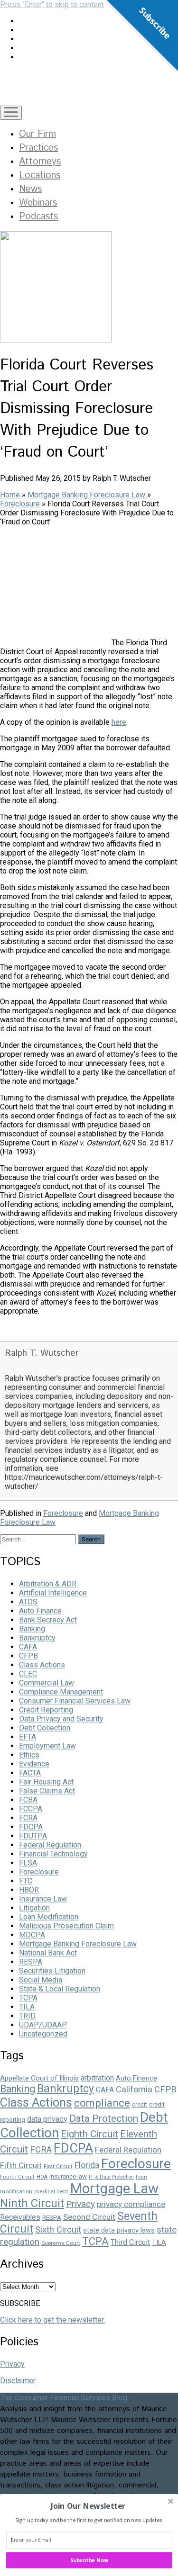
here (119, 722)
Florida (87, 2165)
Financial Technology (53, 1854)
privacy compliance (131, 2204)
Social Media (41, 1980)
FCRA (28, 1818)
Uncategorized (43, 2034)
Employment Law (47, 1746)
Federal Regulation (50, 1845)
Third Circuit (130, 2242)
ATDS (28, 1602)
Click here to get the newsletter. (52, 2320)
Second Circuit (89, 2217)
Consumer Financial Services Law (75, 1701)
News (30, 189)
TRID (27, 2016)
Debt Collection (45, 1728)
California (134, 2089)
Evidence (34, 1764)
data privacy (47, 2119)
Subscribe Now (89, 2560)
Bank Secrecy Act (48, 1620)
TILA (27, 2007)
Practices (38, 148)
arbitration (97, 2078)
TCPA (28, 1998)
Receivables (20, 2217)
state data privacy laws (119, 2230)
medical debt (51, 2192)
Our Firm (37, 134)
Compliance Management (61, 1692)
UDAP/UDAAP (43, 2025)
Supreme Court (61, 2243)
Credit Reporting (46, 1710)
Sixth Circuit (58, 2229)
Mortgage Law (114, 2189)
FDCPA (31, 1827)
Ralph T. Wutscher (42, 1353)
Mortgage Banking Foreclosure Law (86, 495)
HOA (42, 2177)
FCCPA (31, 1809)
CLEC (28, 1674)
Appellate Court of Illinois (39, 2078)
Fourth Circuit (17, 2177)
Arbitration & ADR (48, 1584)
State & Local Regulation (60, 1989)
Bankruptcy (37, 1638)
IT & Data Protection (111, 2177)
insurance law (68, 2176)
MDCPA (32, 1935)
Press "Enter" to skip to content (52, 5)
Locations (40, 176)
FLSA (28, 1863)
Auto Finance (40, 1611)
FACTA (30, 1773)
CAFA (28, 1647)
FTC (26, 1881)
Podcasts (38, 217)
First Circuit (58, 2166)
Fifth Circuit (21, 2165)
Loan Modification (49, 1917)
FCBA (28, 1800)
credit (140, 2105)
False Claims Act (47, 1791)
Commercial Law (47, 1683)
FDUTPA (33, 1836)
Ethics (29, 1755)
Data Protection (104, 2118)
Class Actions (42, 1665)
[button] (88, 2506)
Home (10, 495)
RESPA (31, 1962)
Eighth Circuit (89, 2134)
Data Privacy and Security (61, 1719)
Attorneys (40, 162)
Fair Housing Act (46, 1782)
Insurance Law (43, 1899)
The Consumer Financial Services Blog (64, 2398)
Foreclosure (20, 504)
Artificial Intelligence (53, 1593)
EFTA (28, 1737)
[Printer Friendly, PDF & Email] (24, 1332)
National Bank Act (48, 1953)
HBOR (29, 1890)
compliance (102, 2103)
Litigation (34, 1908)
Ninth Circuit (32, 2203)
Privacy (80, 2204)
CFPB (28, 1656)
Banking (32, 1629)
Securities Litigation (52, 1971)
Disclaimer (18, 2381)
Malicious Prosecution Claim (66, 1926)
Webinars (38, 203)
